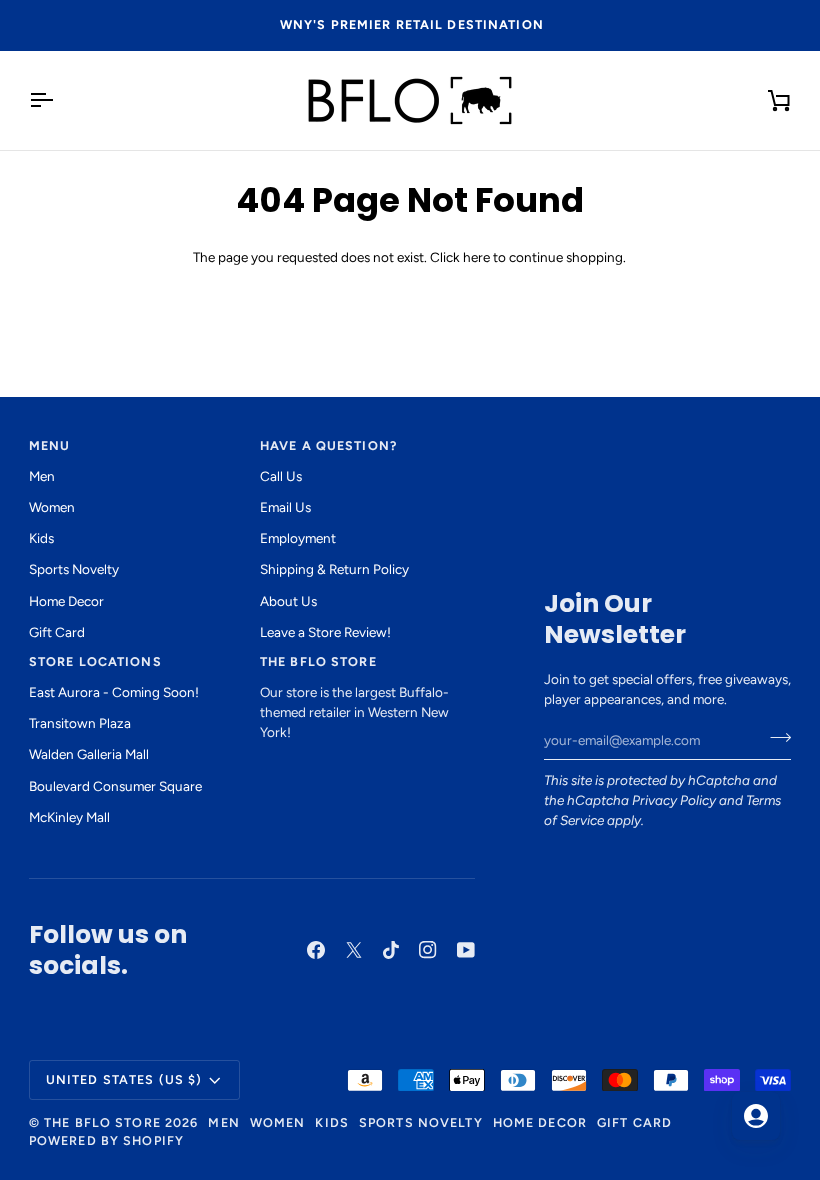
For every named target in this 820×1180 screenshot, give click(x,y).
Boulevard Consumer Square (115, 786)
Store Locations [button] (95, 661)
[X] (354, 950)
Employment (298, 538)
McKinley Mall (69, 817)
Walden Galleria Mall (89, 754)
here (476, 257)
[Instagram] (428, 950)
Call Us (281, 476)
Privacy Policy (674, 800)
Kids (41, 538)
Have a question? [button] (328, 445)
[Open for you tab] (756, 1116)
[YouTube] (466, 950)
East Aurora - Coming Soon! (114, 692)
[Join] (774, 738)
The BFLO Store (102, 1122)
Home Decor (66, 601)
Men (42, 476)
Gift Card (57, 632)
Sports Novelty (74, 569)
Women (52, 507)
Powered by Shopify (106, 1140)
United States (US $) (124, 1079)
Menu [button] (50, 445)
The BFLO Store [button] (318, 661)
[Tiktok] (391, 950)
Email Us (285, 507)
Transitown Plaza (80, 723)
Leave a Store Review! (325, 632)
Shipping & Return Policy (334, 569)
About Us (288, 601)
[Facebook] (316, 950)
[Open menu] (59, 100)
